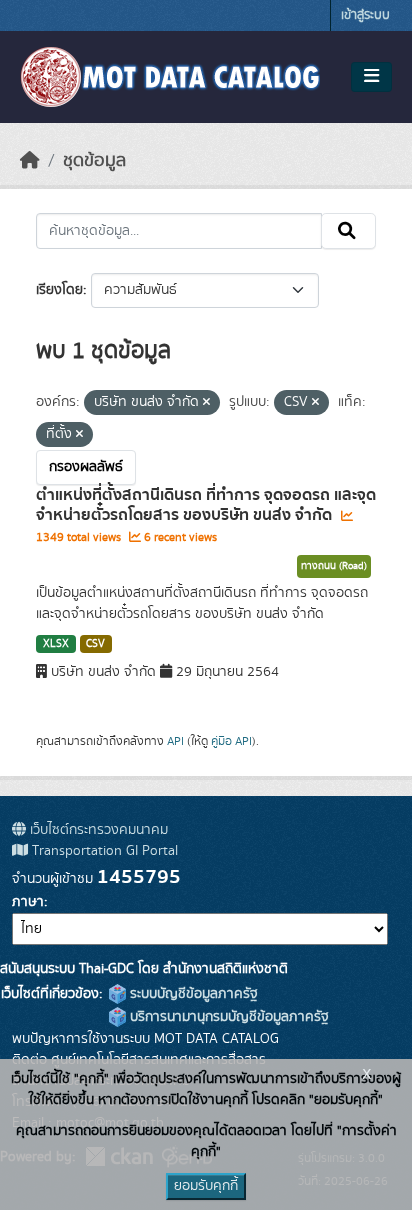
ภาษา (28, 902)
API (175, 741)
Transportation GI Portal (103, 851)
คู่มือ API (231, 741)
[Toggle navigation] (371, 77)
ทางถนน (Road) (334, 566)
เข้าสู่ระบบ (365, 15)
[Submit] (348, 231)
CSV (95, 644)
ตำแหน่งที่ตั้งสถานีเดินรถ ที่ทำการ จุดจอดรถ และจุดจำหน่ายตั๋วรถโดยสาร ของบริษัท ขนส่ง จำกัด (206, 505)
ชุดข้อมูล (94, 161)
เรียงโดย (59, 290)
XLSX (56, 644)
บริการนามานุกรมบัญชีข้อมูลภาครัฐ (227, 1017)
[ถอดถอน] (206, 403)
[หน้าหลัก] (30, 161)
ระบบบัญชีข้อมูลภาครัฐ (192, 994)
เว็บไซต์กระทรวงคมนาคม (97, 830)
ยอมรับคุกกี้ (206, 1186)
